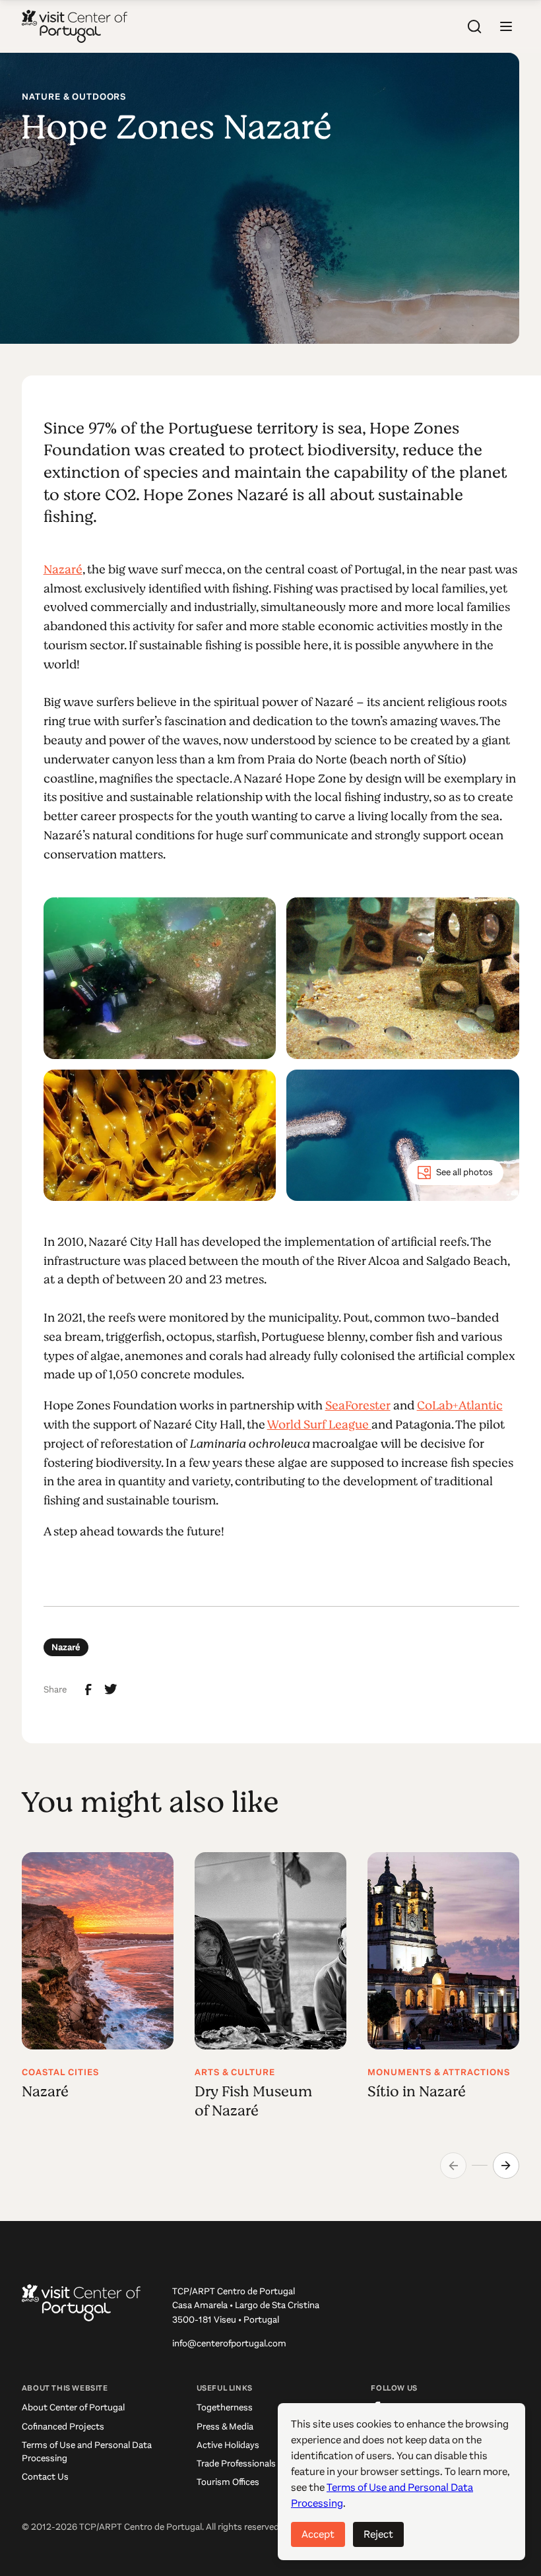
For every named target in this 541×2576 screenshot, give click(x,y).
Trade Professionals (236, 2463)
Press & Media (225, 2427)
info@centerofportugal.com (229, 2343)
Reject (378, 2534)
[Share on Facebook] (88, 1690)
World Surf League (319, 1425)
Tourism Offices (228, 2482)
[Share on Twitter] (111, 1689)
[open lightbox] (160, 979)
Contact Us (45, 2477)
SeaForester (358, 1405)
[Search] (474, 26)
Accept (318, 2534)
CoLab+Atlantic (460, 1405)
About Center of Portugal (73, 2407)
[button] (506, 26)
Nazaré (63, 569)
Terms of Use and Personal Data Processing (87, 2452)
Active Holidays (228, 2445)
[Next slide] (506, 2166)
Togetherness (225, 2407)
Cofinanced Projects (63, 2427)
